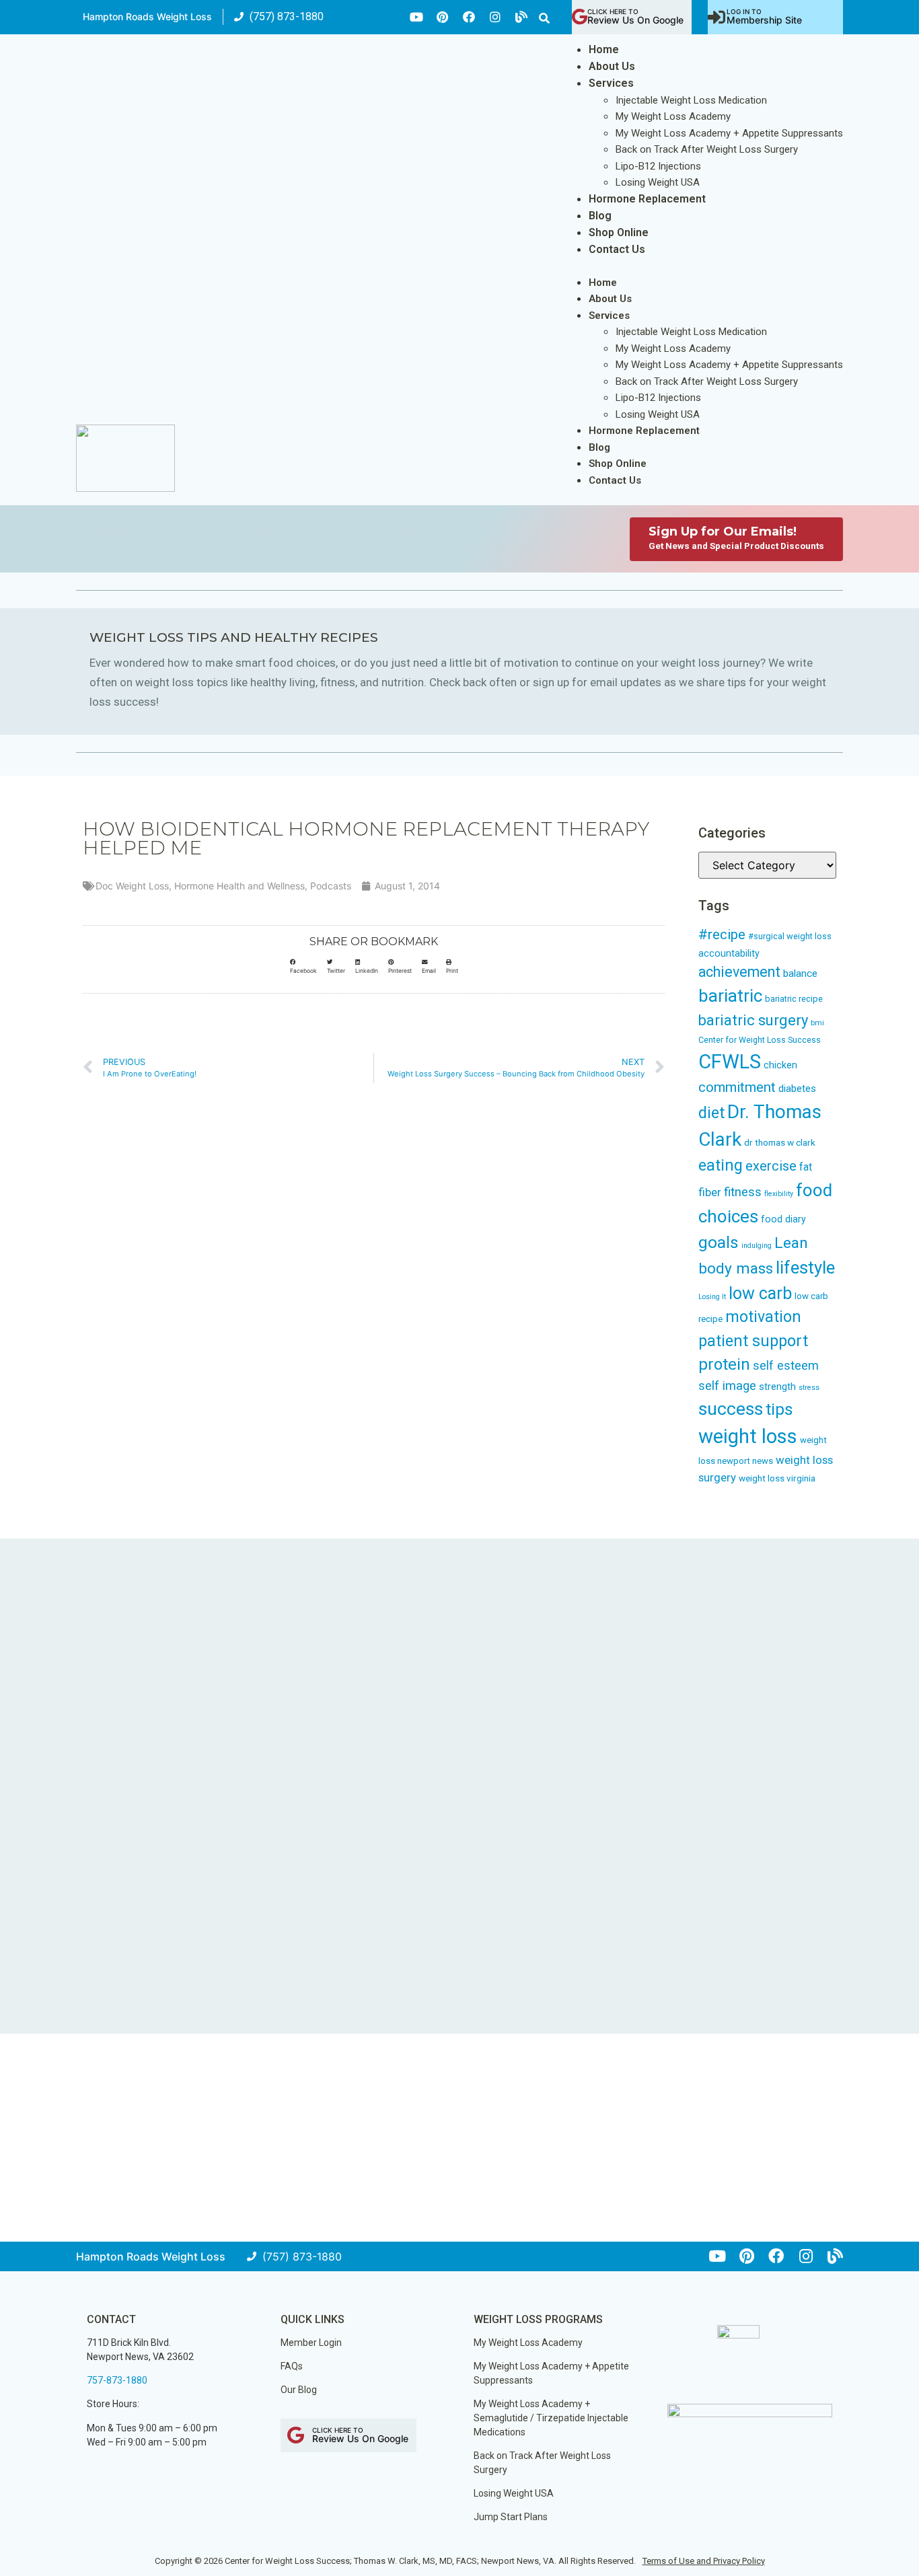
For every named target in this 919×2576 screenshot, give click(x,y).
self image (727, 1386)
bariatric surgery (753, 1020)
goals (719, 1242)
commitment (737, 1087)
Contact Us (617, 249)
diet (711, 1113)
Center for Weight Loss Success (760, 1040)
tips (779, 1409)
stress (809, 1388)
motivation (763, 1317)
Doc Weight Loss (132, 886)
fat (806, 1167)
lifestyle (805, 1267)
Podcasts (331, 886)
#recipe (722, 934)
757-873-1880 (117, 2380)
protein (724, 1364)
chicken (780, 1065)
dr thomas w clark (780, 1142)
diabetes (797, 1089)
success (731, 1409)
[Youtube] (416, 17)
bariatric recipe (794, 999)
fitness (743, 1192)
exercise (771, 1166)
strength (777, 1387)
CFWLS (730, 1062)
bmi (817, 1023)
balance (800, 973)
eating (721, 1165)
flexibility (779, 1194)
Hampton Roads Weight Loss (147, 16)
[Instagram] (495, 17)
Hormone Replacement (647, 199)
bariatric (730, 996)
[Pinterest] (443, 17)
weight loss (748, 1436)
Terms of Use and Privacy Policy (704, 2561)
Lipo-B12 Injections (658, 166)
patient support (753, 1341)
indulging (757, 1246)
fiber (710, 1192)
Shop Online (619, 232)
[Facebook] (469, 17)
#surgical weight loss (790, 936)
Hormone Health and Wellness (240, 886)
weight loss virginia (777, 1478)
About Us (612, 66)
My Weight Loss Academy (673, 116)
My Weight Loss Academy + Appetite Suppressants (729, 133)
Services (611, 83)
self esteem (786, 1365)
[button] (544, 18)
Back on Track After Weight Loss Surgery (707, 149)
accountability (729, 954)
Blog (600, 216)
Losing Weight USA (658, 182)
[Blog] (521, 17)
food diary (783, 1219)
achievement (739, 972)
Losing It (712, 1297)
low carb (760, 1293)
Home (604, 49)
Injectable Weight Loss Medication (691, 100)
